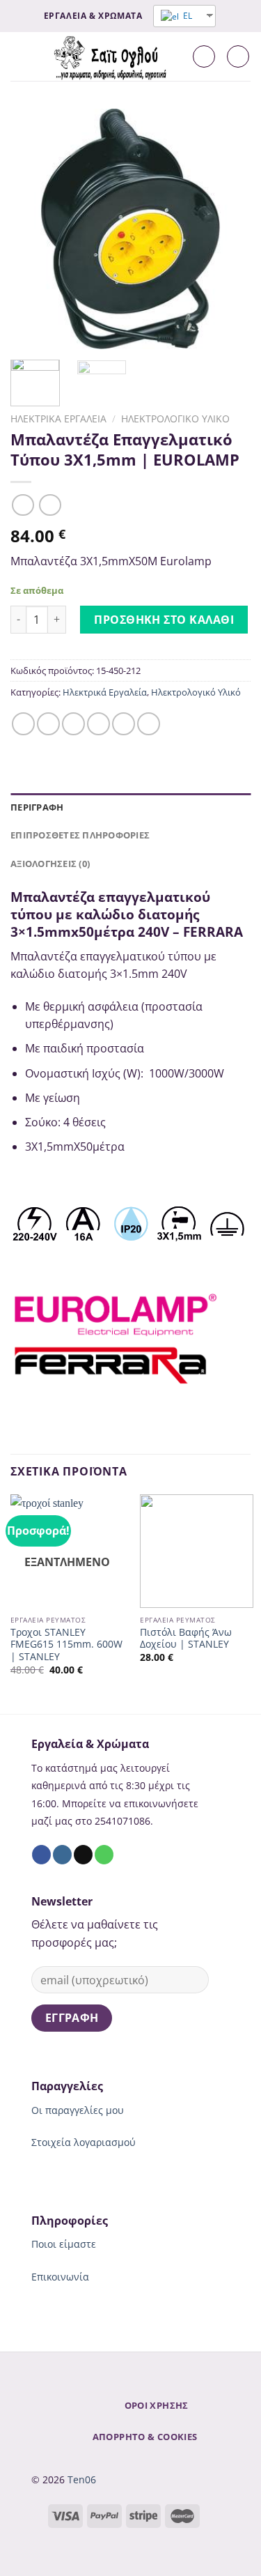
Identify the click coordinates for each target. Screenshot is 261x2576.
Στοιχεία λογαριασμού (84, 2142)
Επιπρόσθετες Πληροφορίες (80, 835)
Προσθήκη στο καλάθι (164, 620)
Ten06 (82, 2479)
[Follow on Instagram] (62, 1855)
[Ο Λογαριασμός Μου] (204, 56)
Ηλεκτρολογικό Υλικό (175, 419)
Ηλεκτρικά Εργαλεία (58, 419)
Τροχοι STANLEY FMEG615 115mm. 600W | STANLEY (66, 1644)
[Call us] (104, 1855)
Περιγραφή (37, 807)
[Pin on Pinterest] (124, 724)
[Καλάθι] (238, 56)
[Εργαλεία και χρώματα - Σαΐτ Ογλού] (112, 56)
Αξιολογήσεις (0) (50, 864)
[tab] (130, 807)
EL (187, 16)
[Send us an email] (83, 1855)
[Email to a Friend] (98, 724)
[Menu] (19, 56)
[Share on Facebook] (48, 724)
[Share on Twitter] (73, 724)
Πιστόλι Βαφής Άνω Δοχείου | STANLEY (186, 1638)
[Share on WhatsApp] (23, 724)
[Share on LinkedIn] (149, 724)
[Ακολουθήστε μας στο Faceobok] (41, 1855)
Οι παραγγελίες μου (78, 2110)
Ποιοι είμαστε (64, 2244)
